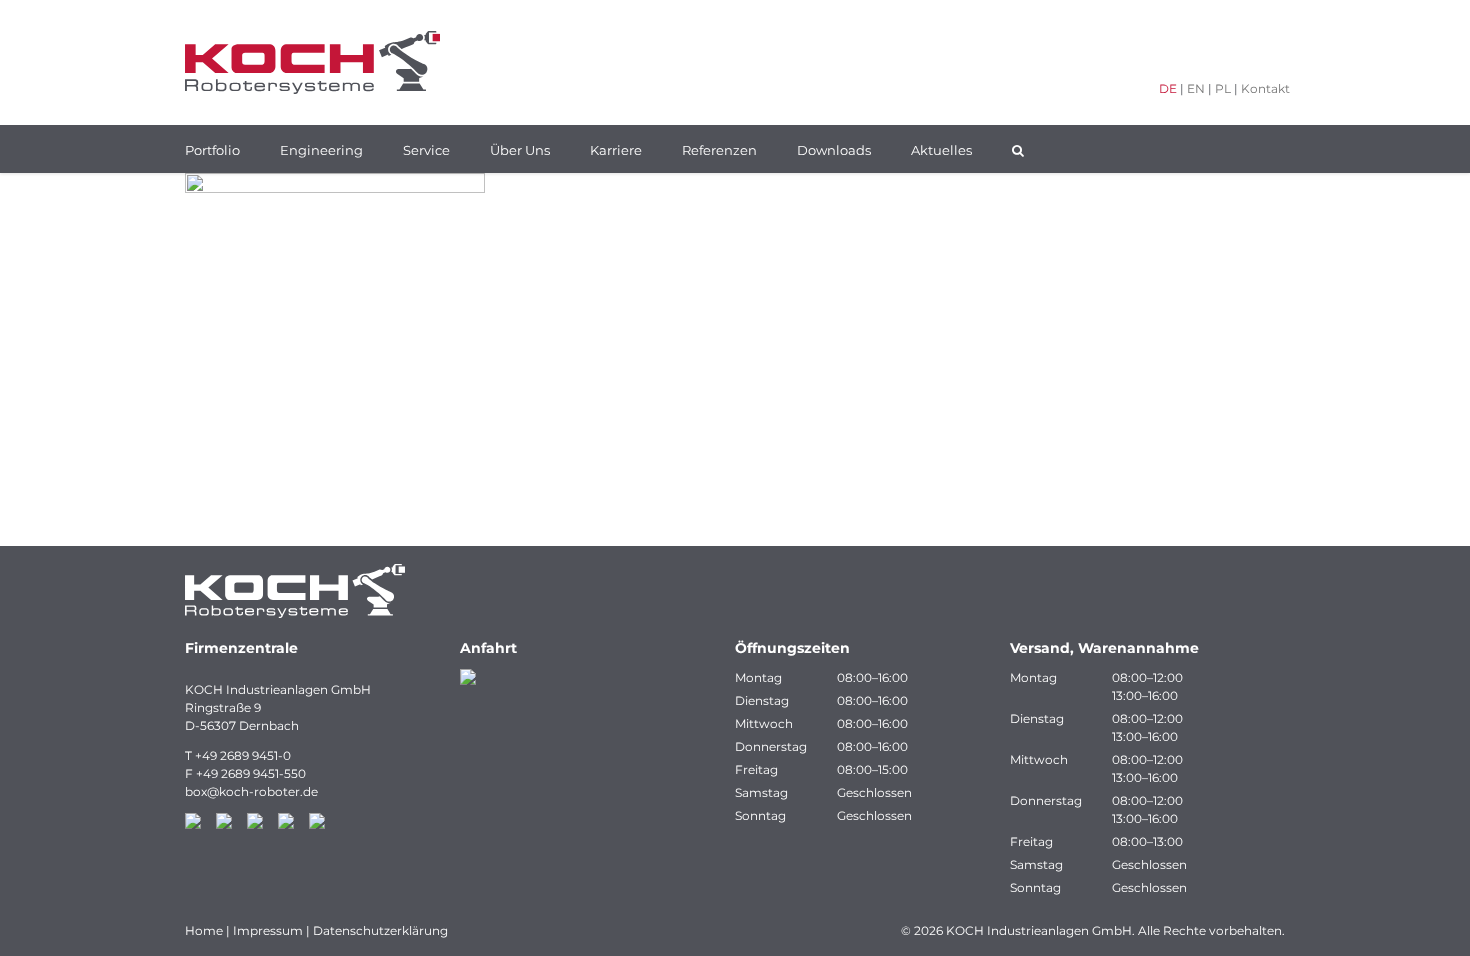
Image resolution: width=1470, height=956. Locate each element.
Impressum (268, 930)
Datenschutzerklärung (380, 930)
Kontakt (1265, 88)
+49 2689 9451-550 (251, 773)
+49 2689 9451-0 (243, 755)
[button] (1018, 149)
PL (1223, 88)
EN (1196, 88)
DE (1168, 88)
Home (204, 930)
